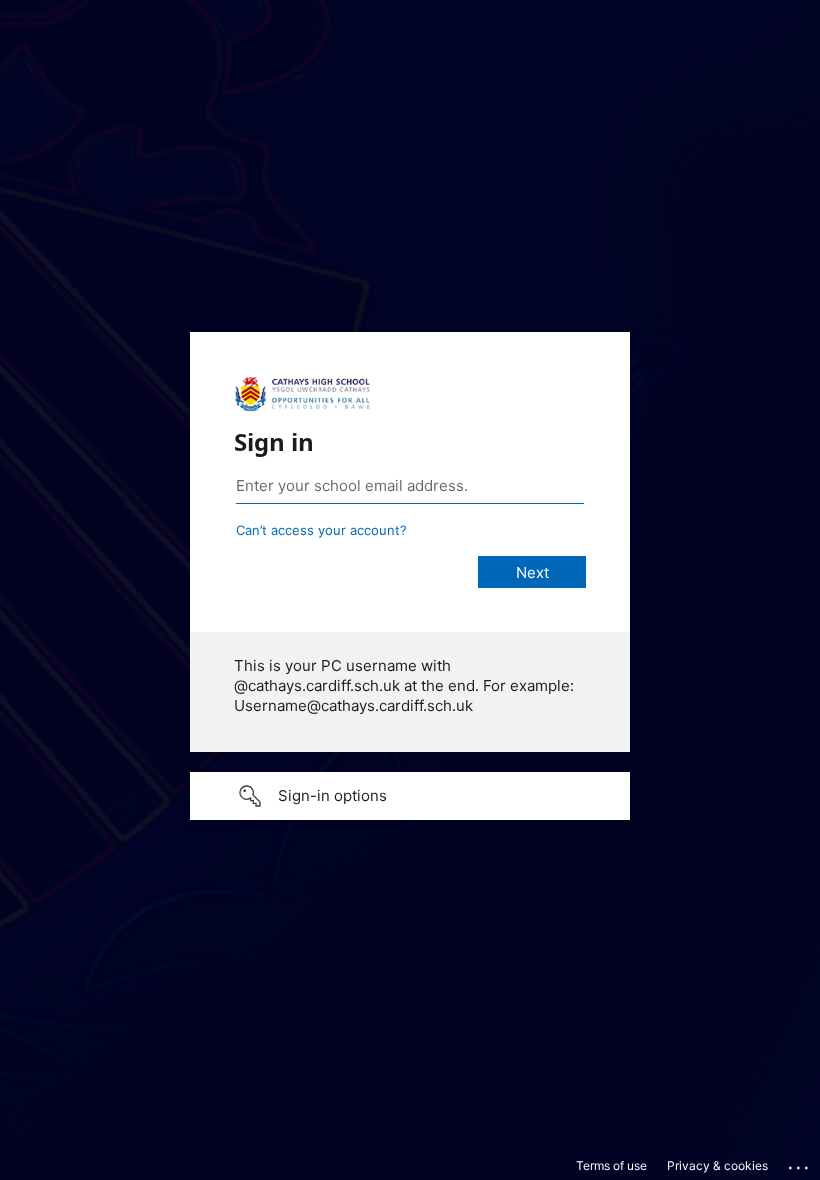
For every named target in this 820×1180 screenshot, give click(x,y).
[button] (410, 796)
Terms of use (611, 1165)
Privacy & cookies (717, 1165)
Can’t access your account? (321, 530)
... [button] (800, 1163)
